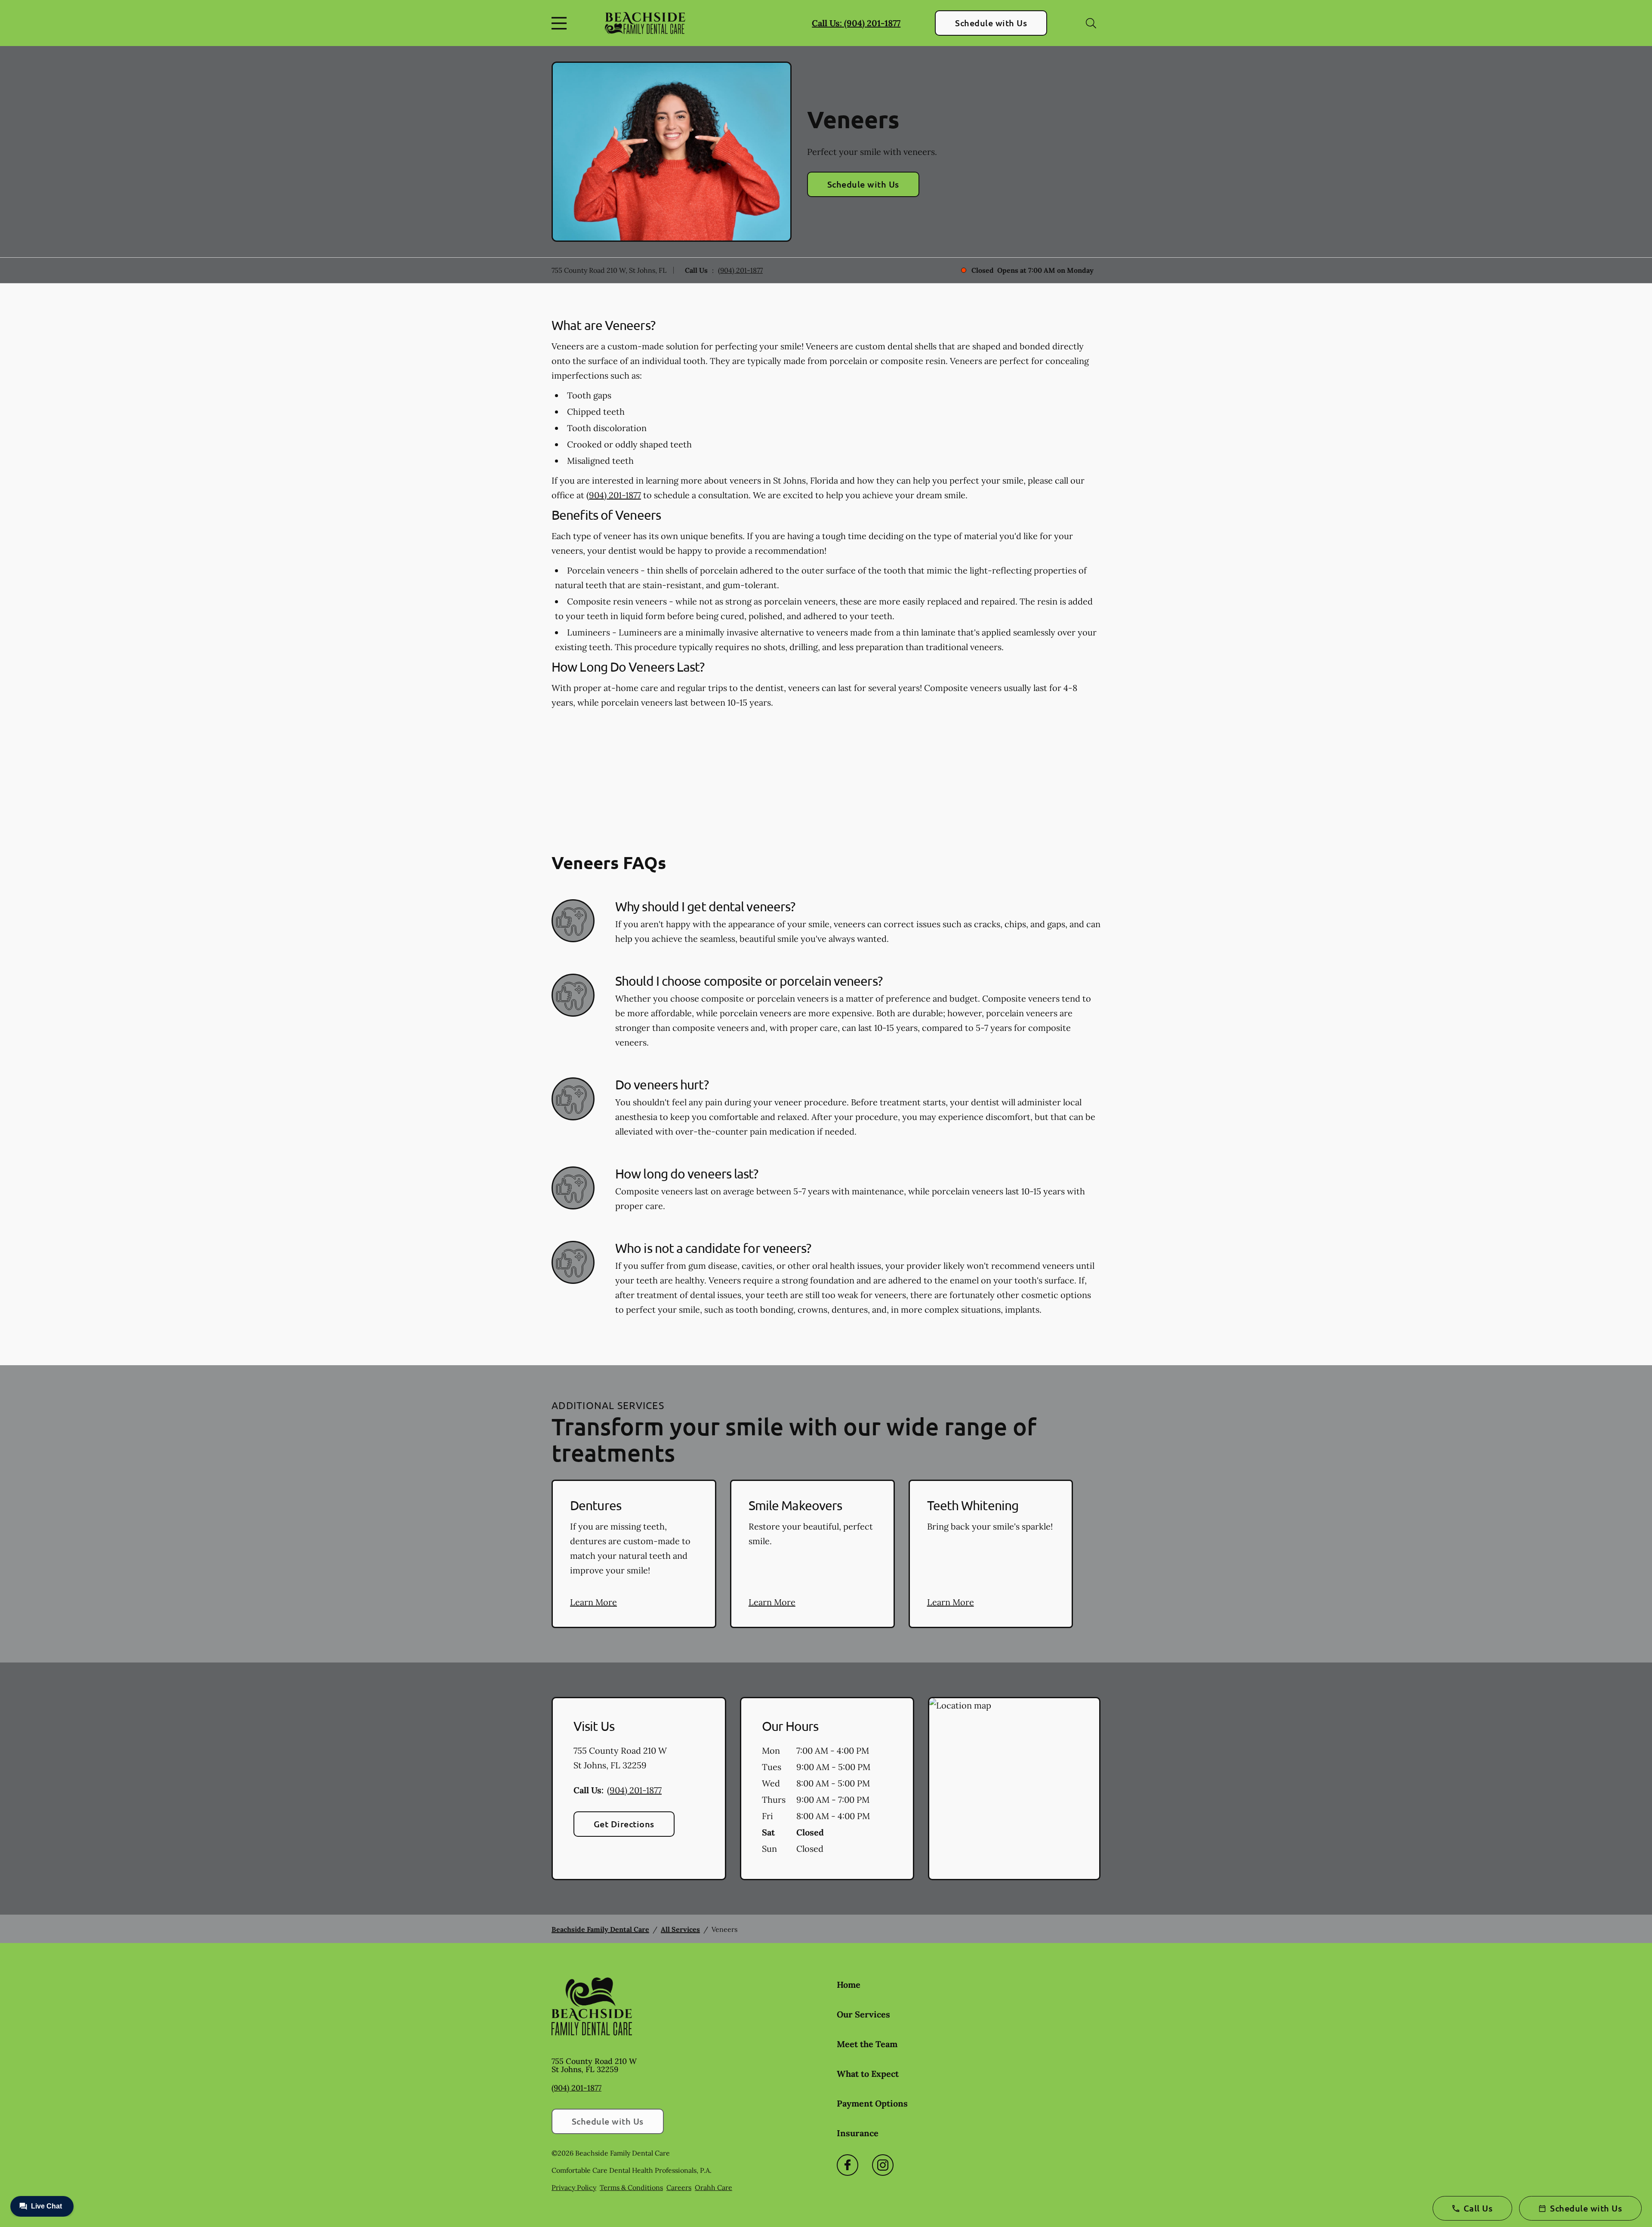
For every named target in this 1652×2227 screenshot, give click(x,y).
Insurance (858, 2133)
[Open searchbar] (1091, 23)
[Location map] (1014, 1789)
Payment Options (872, 2103)
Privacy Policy (574, 2187)
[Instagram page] (883, 2165)
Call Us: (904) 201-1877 (856, 23)
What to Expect (868, 2074)
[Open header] (561, 23)
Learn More (593, 1602)
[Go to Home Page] (645, 23)
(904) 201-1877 (740, 270)
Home (849, 1985)
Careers (679, 2187)
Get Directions (624, 1824)
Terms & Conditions (631, 2187)
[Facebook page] (848, 2165)
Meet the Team (867, 2044)
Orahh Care (714, 2187)
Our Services (863, 2014)
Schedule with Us (991, 23)
